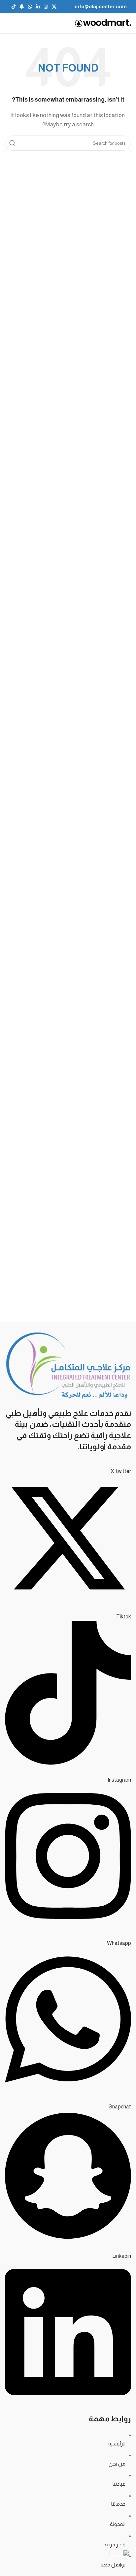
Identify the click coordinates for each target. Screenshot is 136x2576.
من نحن (117, 2464)
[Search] (13, 143)
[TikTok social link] (14, 7)
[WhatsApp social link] (30, 7)
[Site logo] (103, 23)
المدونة (118, 2524)
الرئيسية (117, 2444)
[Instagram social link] (46, 7)
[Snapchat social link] (22, 7)
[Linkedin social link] (38, 7)
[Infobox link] (101, 7)
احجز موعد (114, 2545)
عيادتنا (119, 2484)
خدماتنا (118, 2504)
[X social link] (54, 7)
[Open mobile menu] (5, 23)
